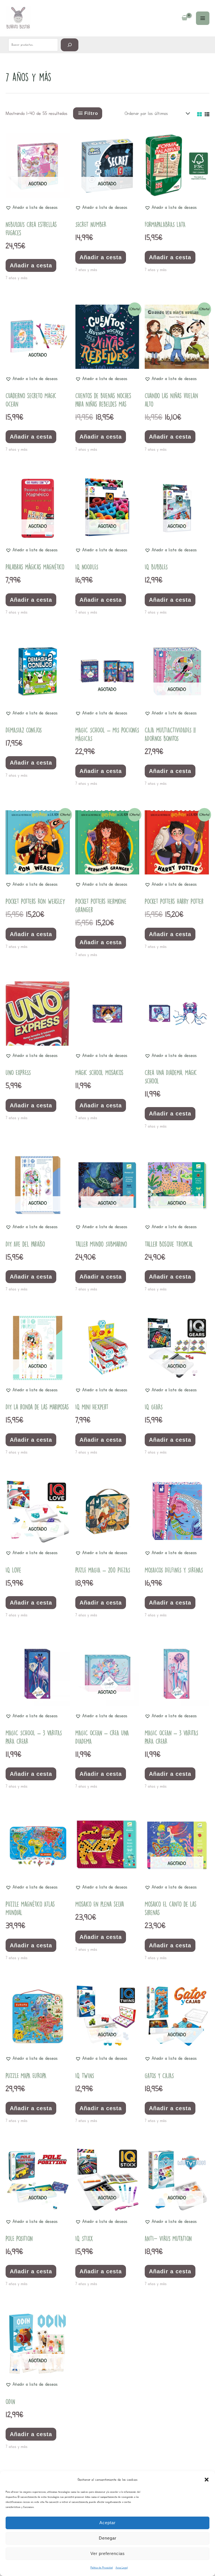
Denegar (108, 2538)
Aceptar (107, 2523)
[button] (207, 2480)
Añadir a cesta (31, 265)
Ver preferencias (108, 2553)
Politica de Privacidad (102, 2567)
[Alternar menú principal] (203, 18)
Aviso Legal (122, 2567)
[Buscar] (70, 45)
